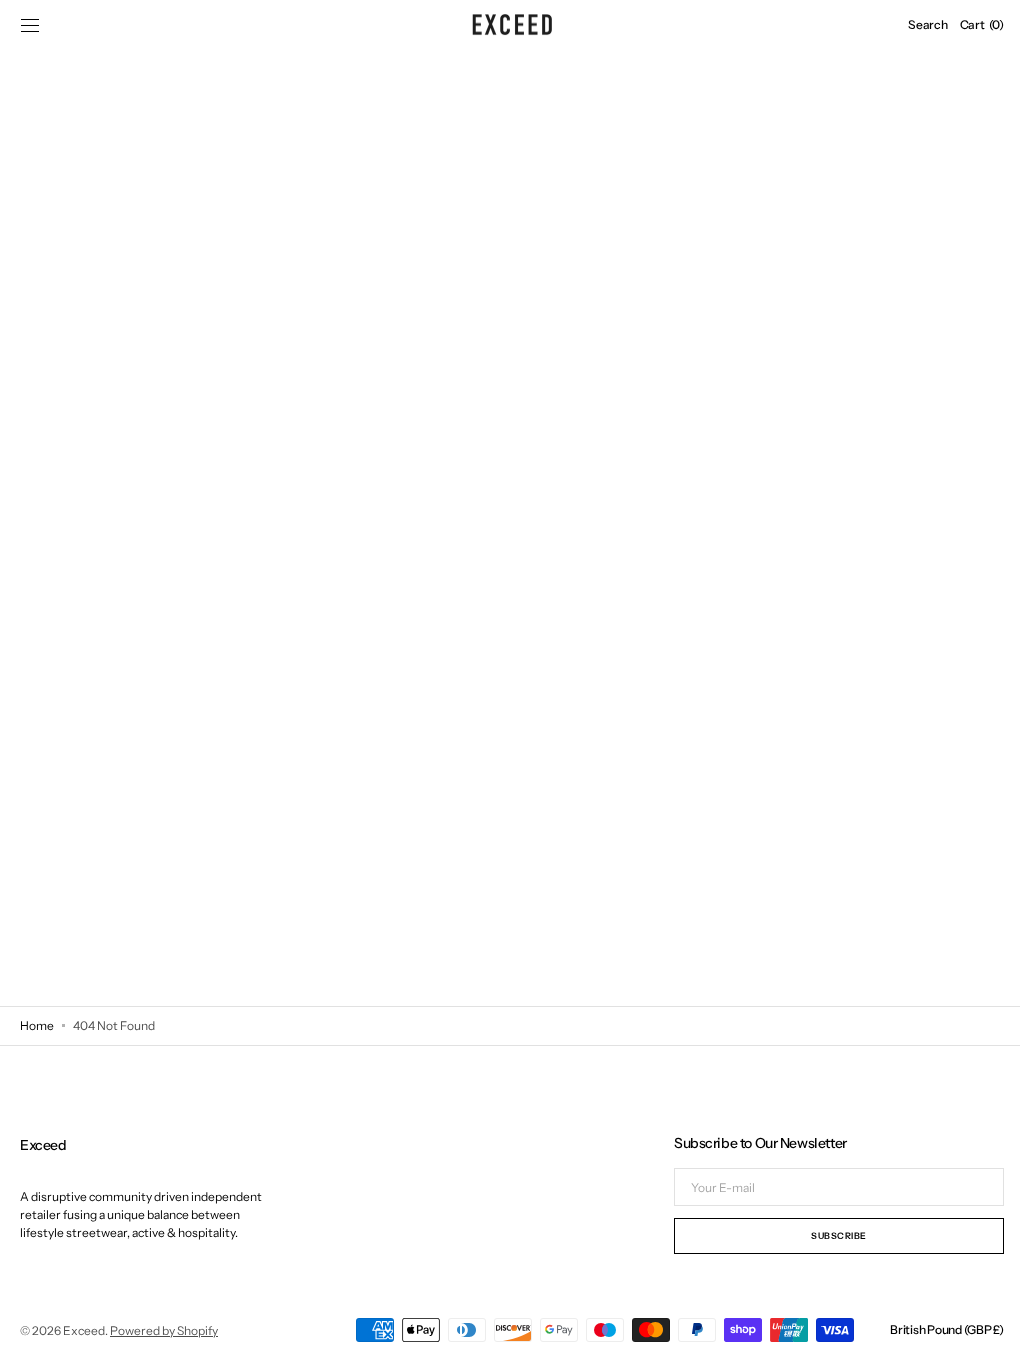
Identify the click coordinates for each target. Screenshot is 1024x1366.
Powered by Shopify (164, 1330)
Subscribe (824, 1235)
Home (37, 1025)
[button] (30, 25)
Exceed (84, 1330)
